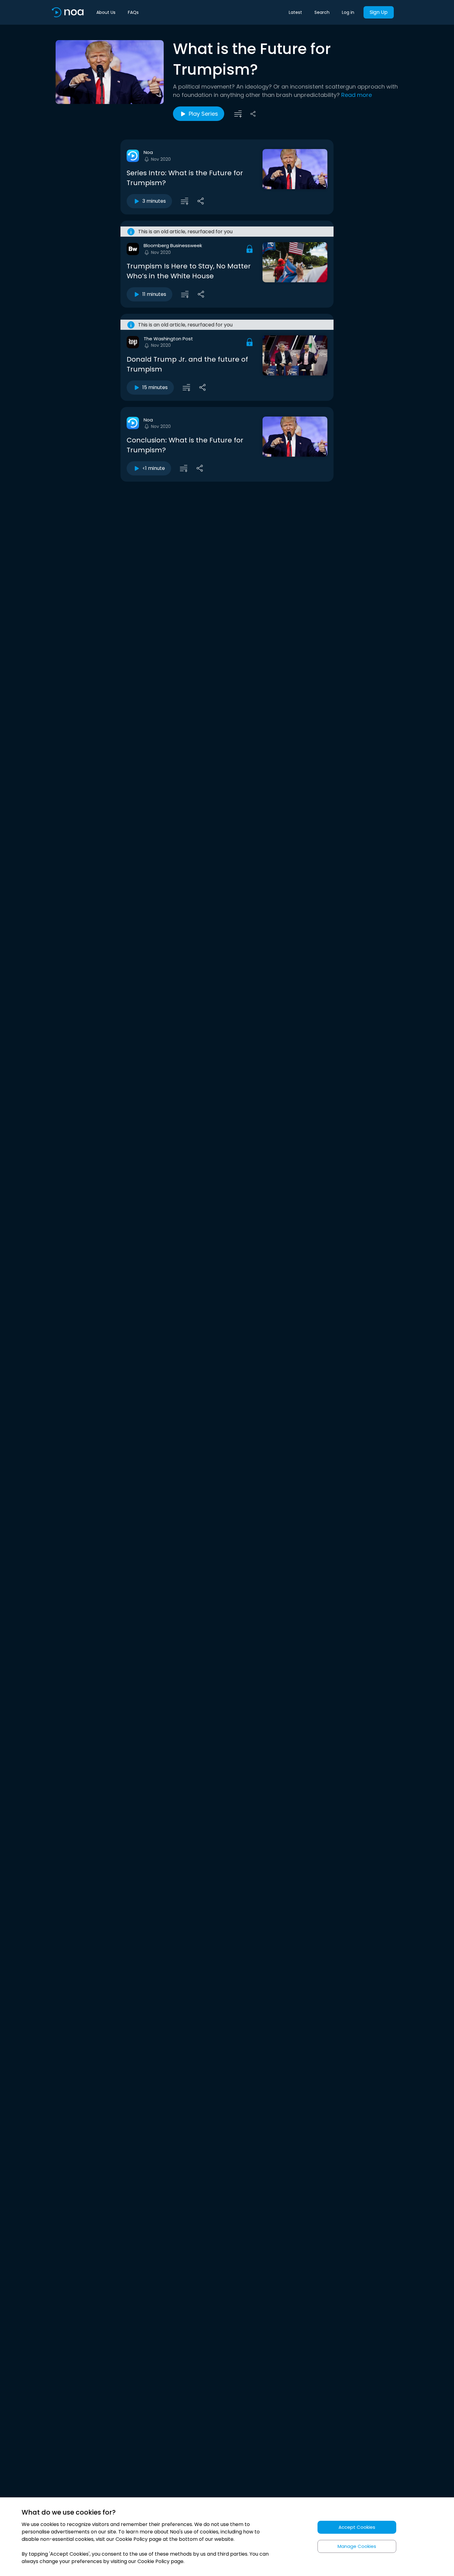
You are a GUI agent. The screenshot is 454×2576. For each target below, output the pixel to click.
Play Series (203, 114)
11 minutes (154, 294)
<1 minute (154, 468)
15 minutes (155, 387)
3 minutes (154, 201)
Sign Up (379, 12)
